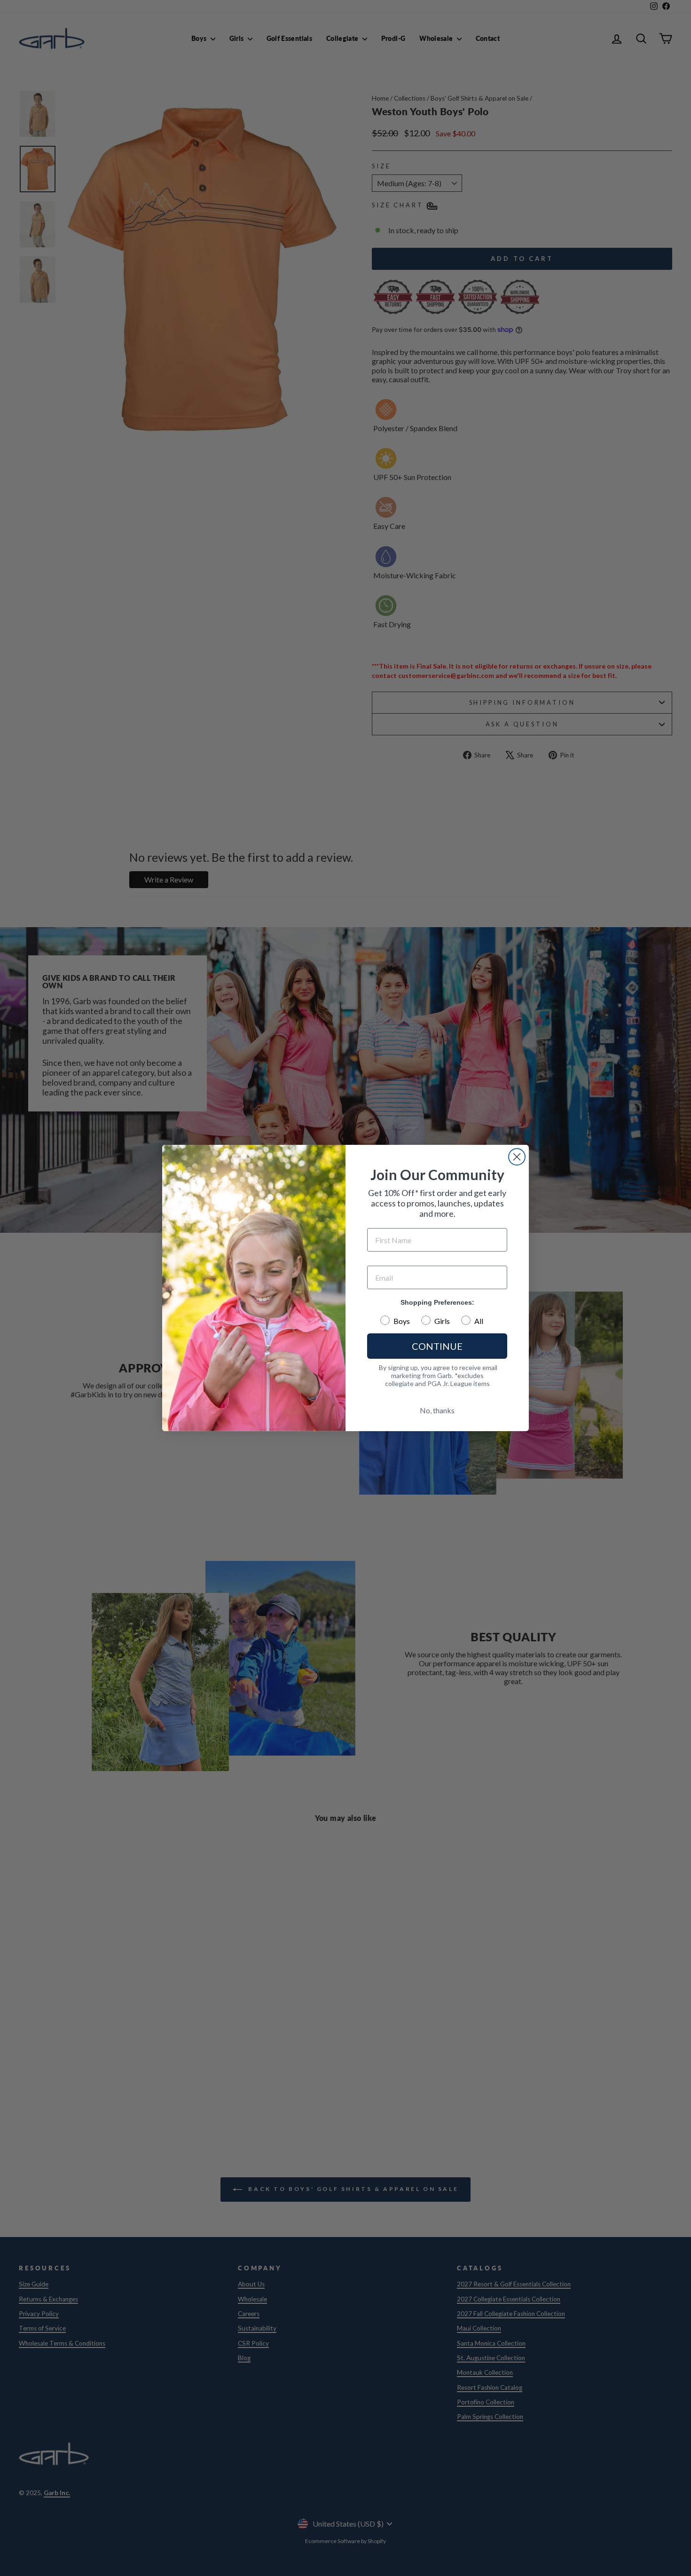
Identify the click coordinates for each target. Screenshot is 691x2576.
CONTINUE (437, 1346)
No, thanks (437, 1410)
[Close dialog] (517, 1157)
